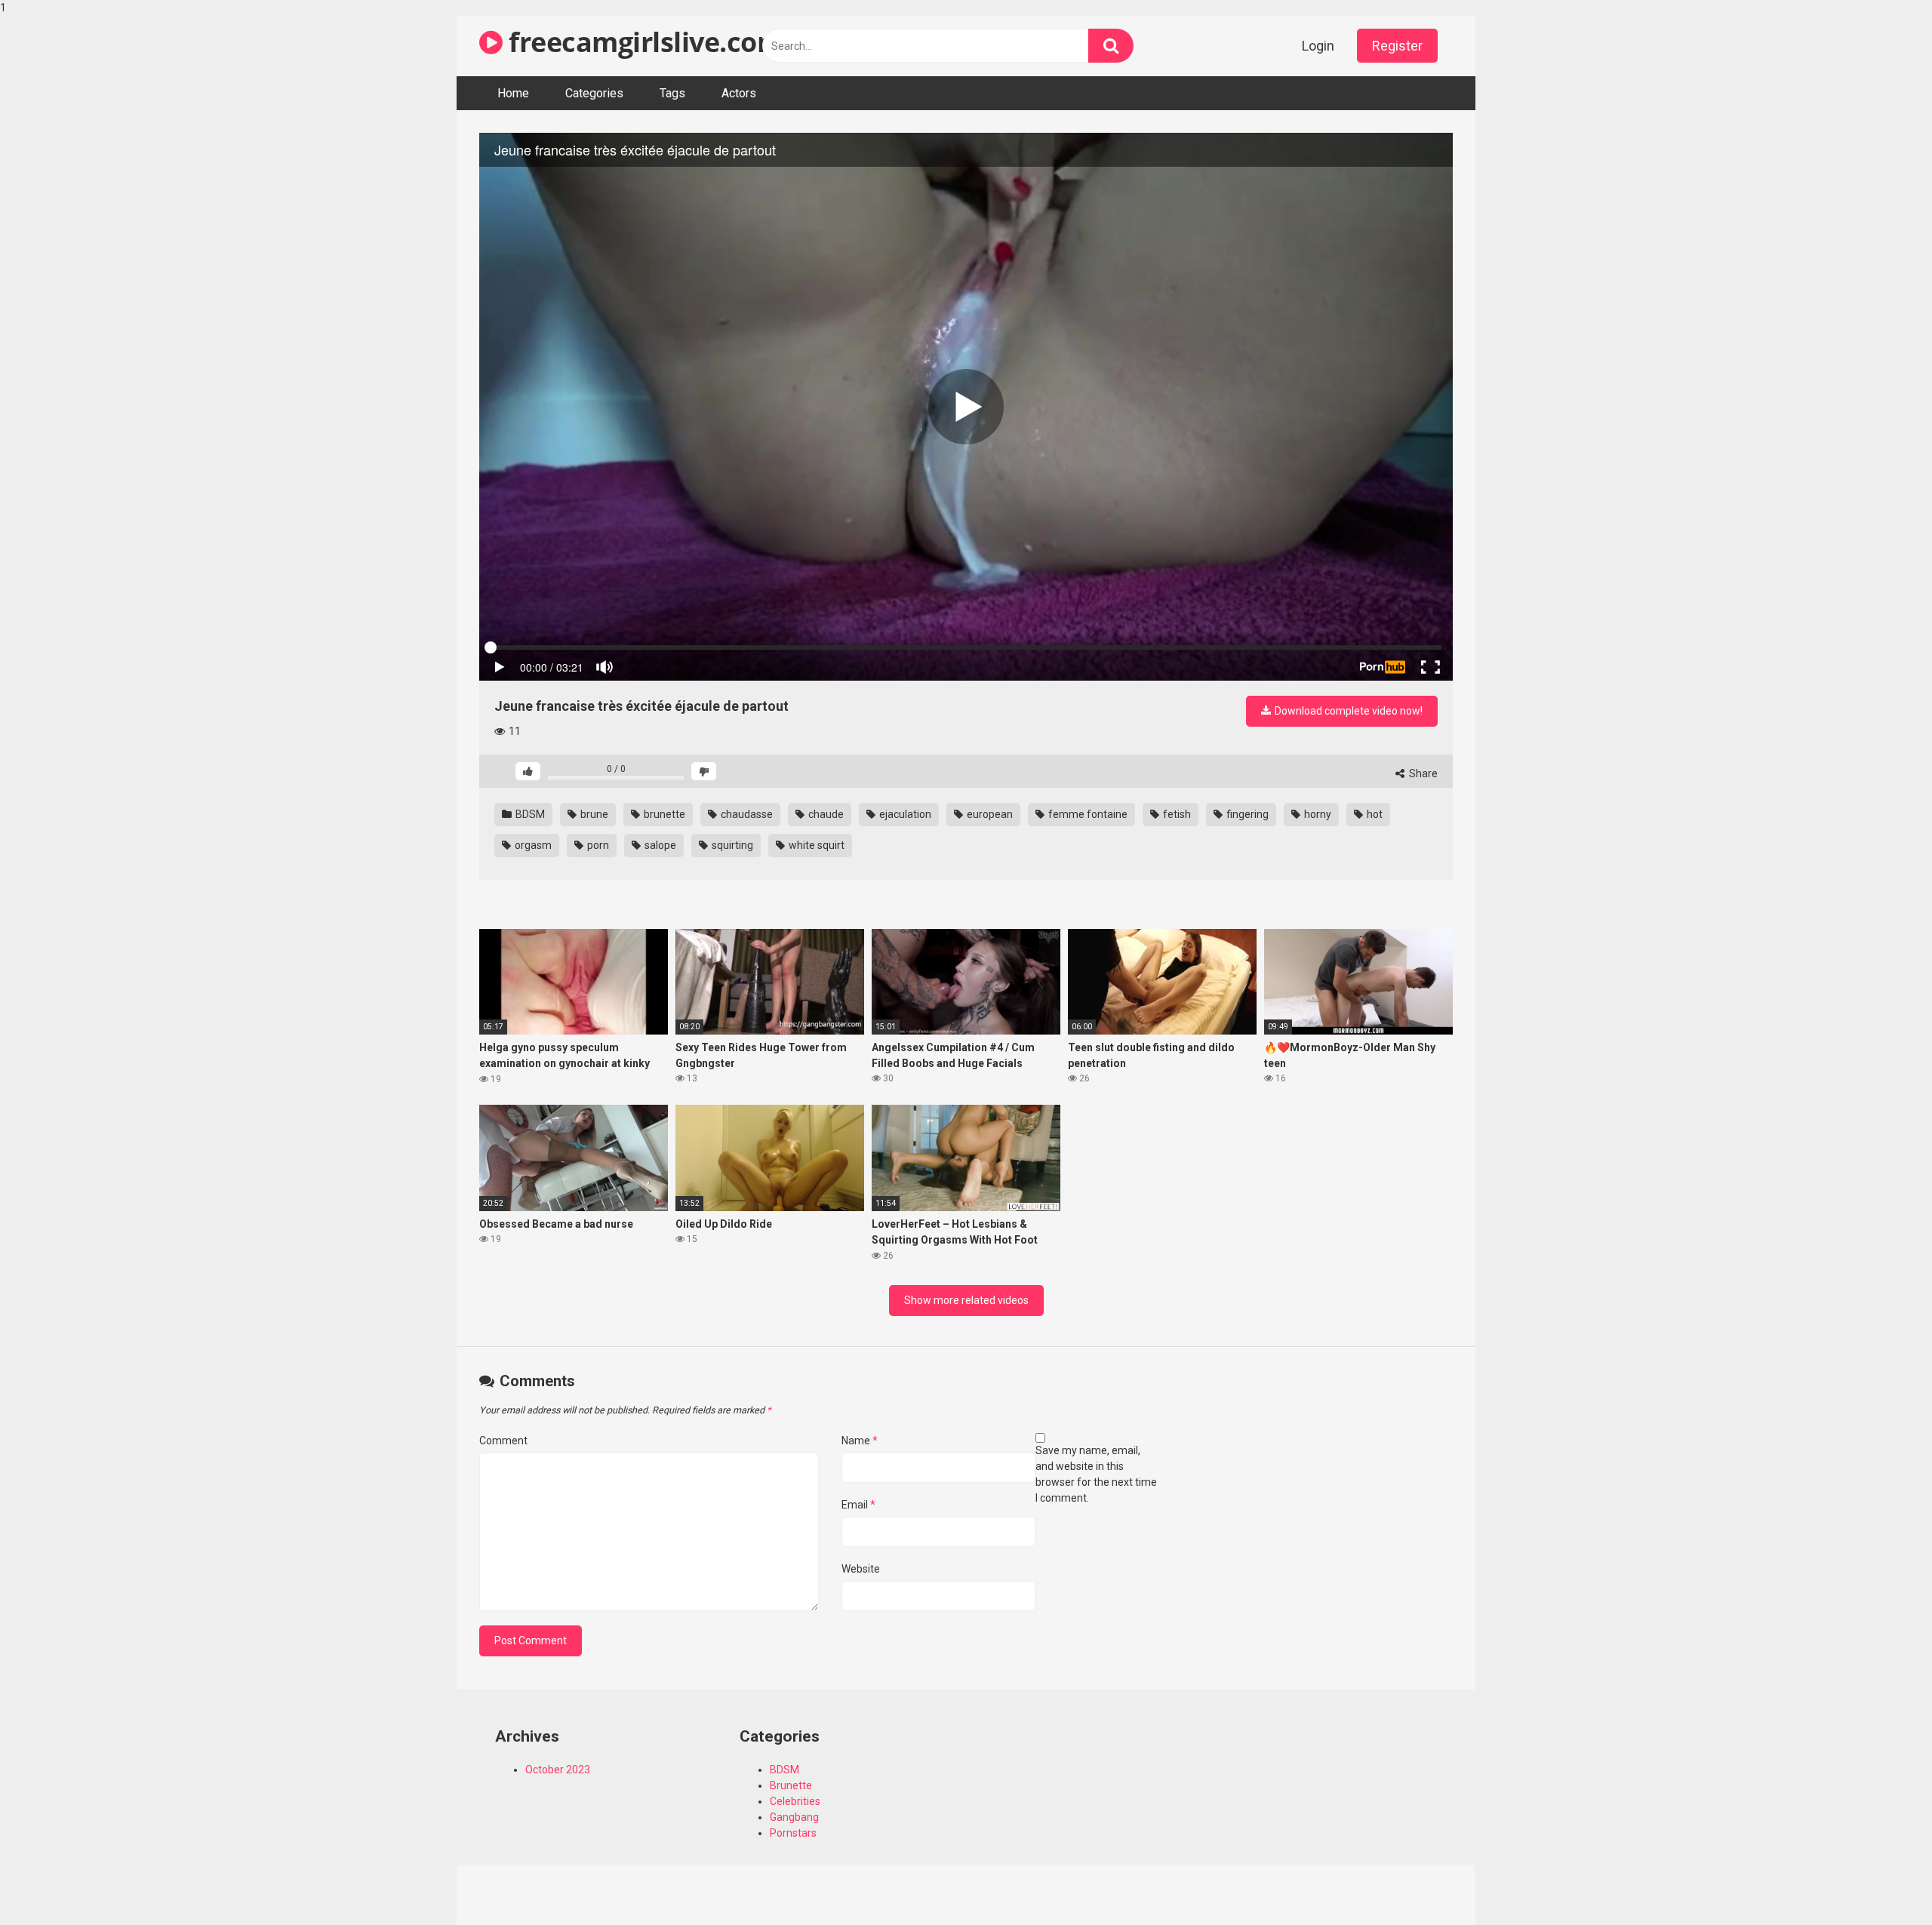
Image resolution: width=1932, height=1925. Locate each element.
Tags (672, 93)
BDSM (529, 814)
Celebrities (795, 1801)
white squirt (815, 845)
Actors (739, 93)
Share (1422, 773)
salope (659, 845)
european (989, 814)
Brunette (791, 1785)
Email (858, 1505)
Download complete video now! (1347, 711)
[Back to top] (1881, 1882)
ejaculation (904, 814)
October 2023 (558, 1770)
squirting (731, 845)
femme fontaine (1087, 814)
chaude (825, 814)
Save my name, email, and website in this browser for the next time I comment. (1096, 1474)
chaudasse (746, 814)
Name (860, 1441)
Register (1397, 46)
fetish (1176, 814)
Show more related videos (966, 1300)
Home (513, 93)
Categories (594, 93)
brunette (663, 814)
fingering (1246, 814)
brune (593, 814)
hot (1374, 814)
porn (597, 845)
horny (1317, 814)
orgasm (532, 845)
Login (1318, 46)
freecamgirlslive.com (643, 42)
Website (861, 1569)
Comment (503, 1441)
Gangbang (794, 1817)
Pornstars (793, 1833)
